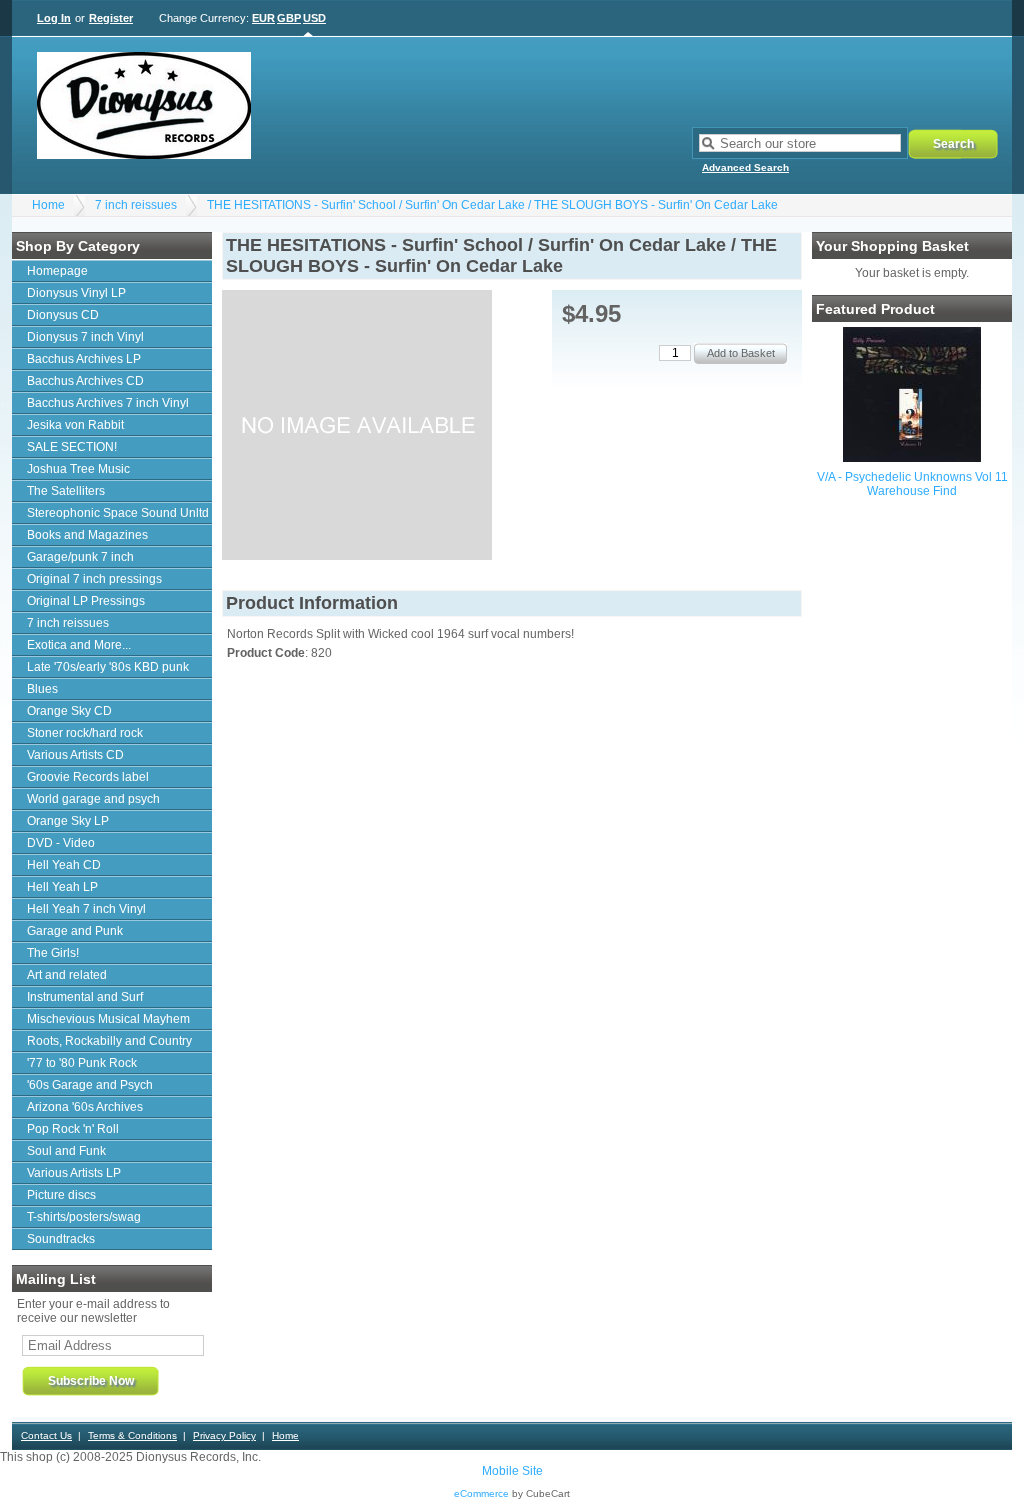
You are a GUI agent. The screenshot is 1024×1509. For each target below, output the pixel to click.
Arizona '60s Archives (85, 1107)
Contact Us (46, 1435)
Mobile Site (512, 1471)
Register (111, 18)
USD (314, 18)
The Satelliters (66, 491)
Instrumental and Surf (85, 997)
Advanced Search (745, 167)
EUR (263, 18)
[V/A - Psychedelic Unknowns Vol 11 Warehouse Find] (912, 458)
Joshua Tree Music (78, 469)
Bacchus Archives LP (84, 359)
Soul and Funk (66, 1151)
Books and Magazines (87, 535)
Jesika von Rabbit (75, 425)
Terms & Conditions (132, 1435)
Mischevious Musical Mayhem (108, 1019)
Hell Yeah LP (62, 887)
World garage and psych (93, 799)
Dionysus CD (63, 315)
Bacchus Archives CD (85, 381)
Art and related (67, 975)
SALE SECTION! (72, 447)
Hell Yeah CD (64, 865)
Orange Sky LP (68, 821)
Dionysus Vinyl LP (76, 293)
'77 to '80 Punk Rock (82, 1063)
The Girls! (53, 953)
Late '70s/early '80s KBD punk (108, 667)
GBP (289, 18)
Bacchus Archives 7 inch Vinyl (108, 403)
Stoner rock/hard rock (85, 733)
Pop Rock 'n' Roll (73, 1129)
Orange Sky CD (69, 711)
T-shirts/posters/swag (84, 1217)
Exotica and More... (79, 645)
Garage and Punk (75, 931)
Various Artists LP (74, 1173)
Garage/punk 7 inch (80, 557)
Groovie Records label (88, 777)
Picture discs (61, 1195)
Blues (42, 689)
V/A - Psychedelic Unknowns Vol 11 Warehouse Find (912, 484)
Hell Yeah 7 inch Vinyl (86, 909)
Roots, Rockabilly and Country (109, 1041)
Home (48, 205)
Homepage (57, 271)
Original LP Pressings (86, 601)
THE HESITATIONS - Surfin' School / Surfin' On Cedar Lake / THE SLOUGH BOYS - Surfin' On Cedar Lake (492, 205)
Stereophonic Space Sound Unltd (118, 513)
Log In (54, 18)
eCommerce (481, 1493)
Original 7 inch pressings (94, 579)
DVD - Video (61, 843)
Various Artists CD (75, 755)
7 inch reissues (136, 205)
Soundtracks (61, 1239)
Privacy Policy (224, 1435)
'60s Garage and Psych (90, 1085)
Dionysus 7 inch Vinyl (85, 337)
